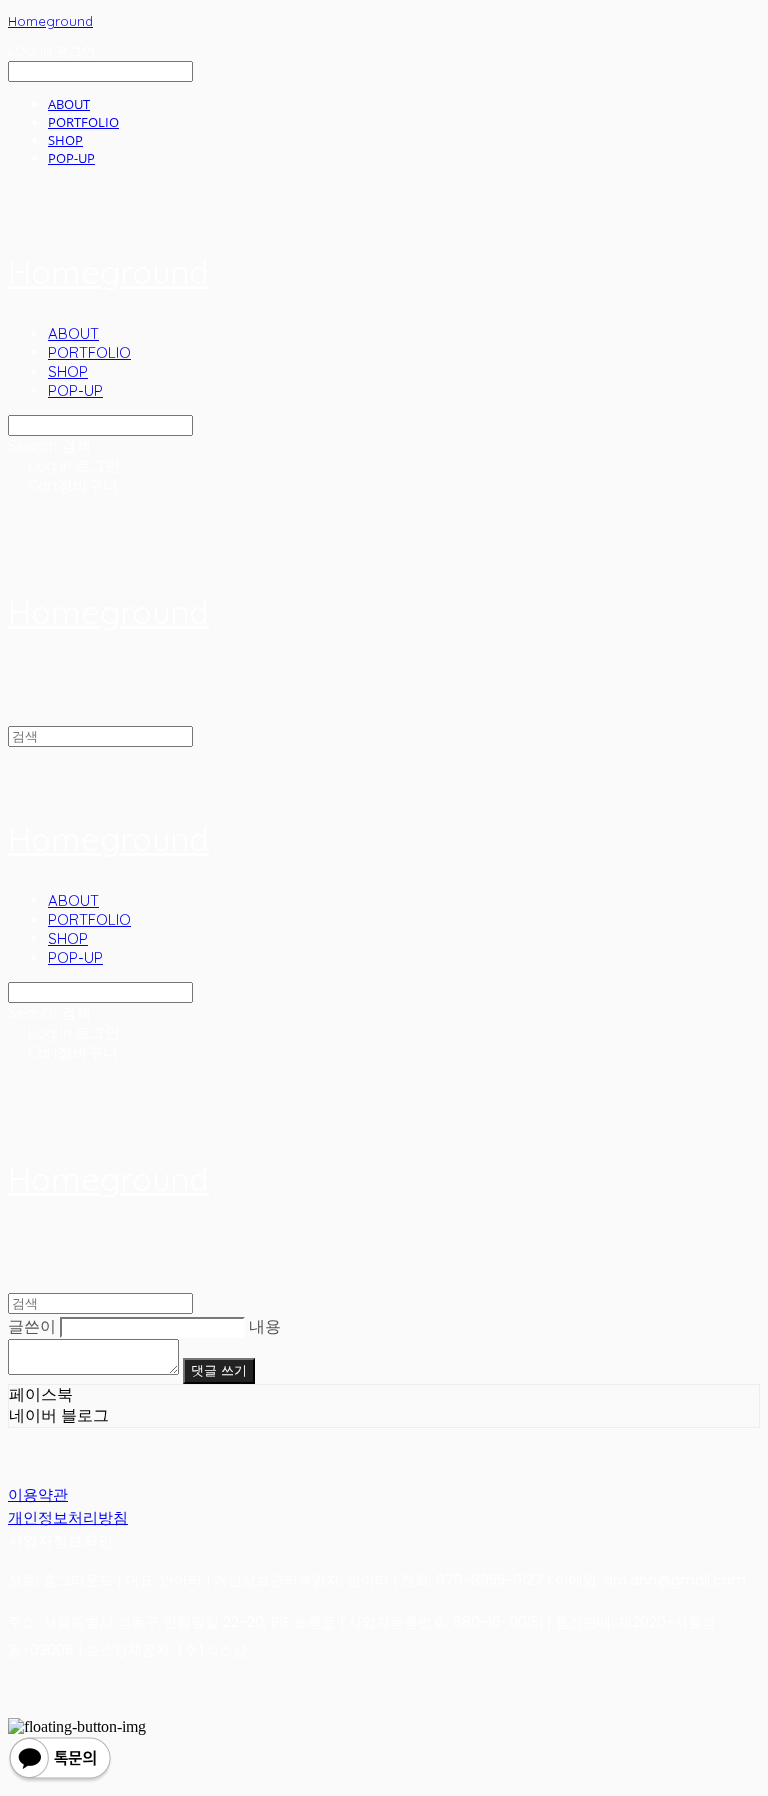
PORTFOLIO (83, 122)
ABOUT (69, 104)
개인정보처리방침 (68, 1517)
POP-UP (71, 158)
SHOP (65, 140)
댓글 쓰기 (219, 1370)
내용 (265, 1326)
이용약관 (38, 1494)
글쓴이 (32, 1326)
